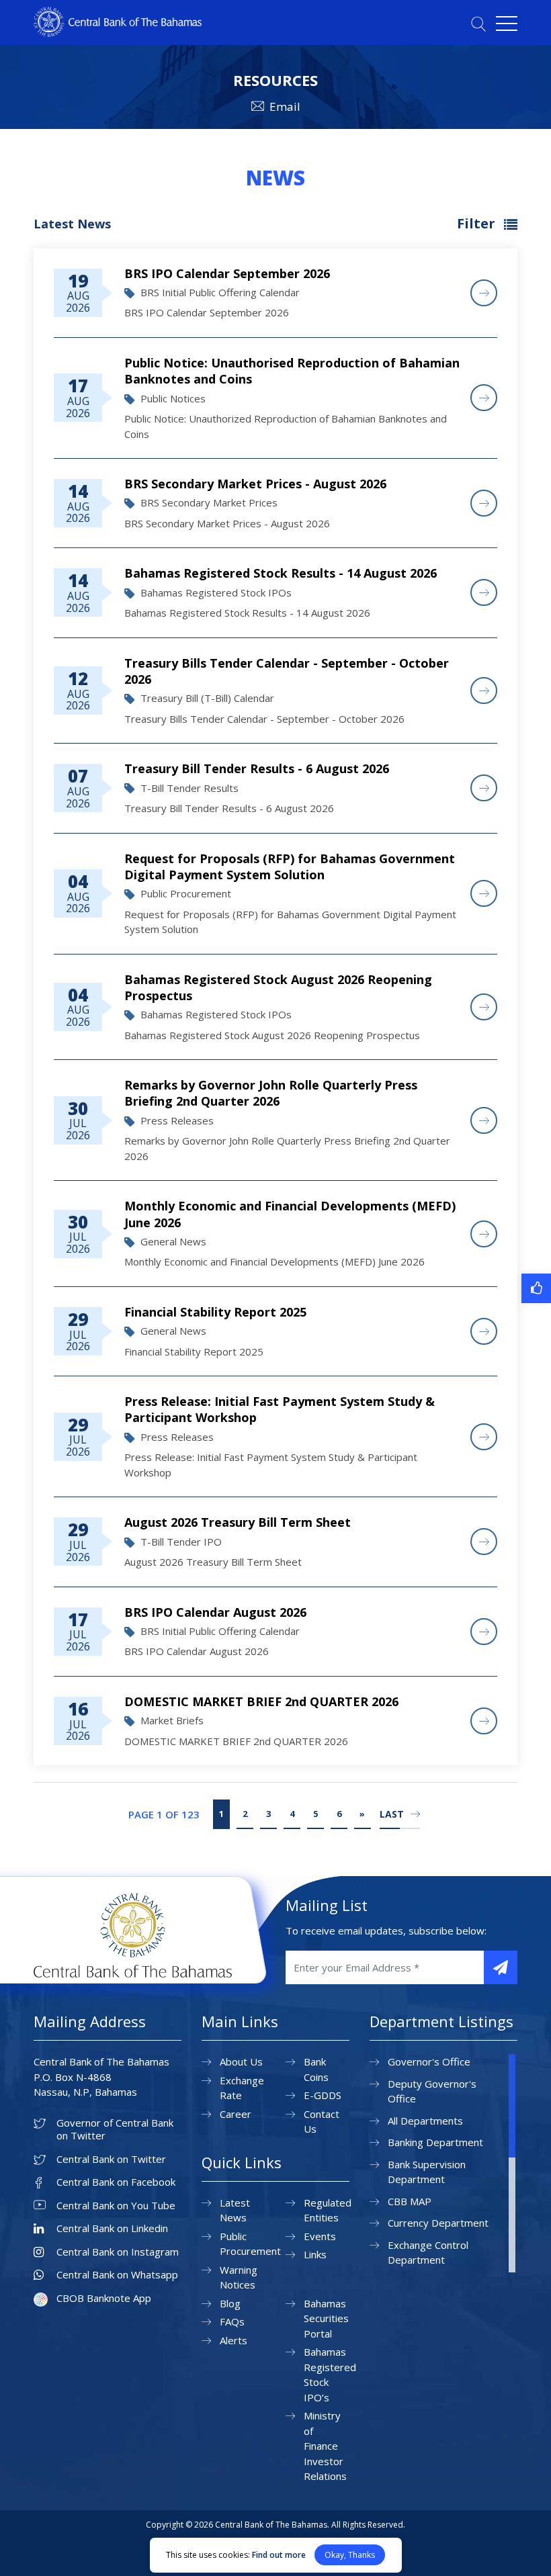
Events (320, 2236)
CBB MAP (410, 2201)
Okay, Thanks (350, 2555)
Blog (230, 2303)
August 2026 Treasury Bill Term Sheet (238, 1522)
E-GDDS (323, 2095)
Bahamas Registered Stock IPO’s (330, 2374)
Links (315, 2254)
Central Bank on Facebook (116, 2182)
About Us (241, 2061)
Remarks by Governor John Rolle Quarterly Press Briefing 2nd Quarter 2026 (271, 1093)
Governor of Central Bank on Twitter (115, 2130)
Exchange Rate (242, 2088)
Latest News (235, 2210)
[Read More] (484, 293)
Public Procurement (250, 2244)
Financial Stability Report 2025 (215, 1312)
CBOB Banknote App (104, 2298)
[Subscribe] (501, 1967)
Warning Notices (239, 2277)
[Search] (478, 24)
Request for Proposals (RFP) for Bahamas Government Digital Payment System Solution (290, 867)
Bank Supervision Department (427, 2172)
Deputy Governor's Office (432, 2091)
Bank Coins (316, 2069)
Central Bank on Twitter (111, 2159)
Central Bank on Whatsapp (117, 2275)
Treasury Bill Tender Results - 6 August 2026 (257, 768)
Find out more (279, 2555)
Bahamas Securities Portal (326, 2318)
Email (285, 106)
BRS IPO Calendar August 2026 (215, 1612)
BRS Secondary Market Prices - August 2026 (255, 484)
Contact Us (322, 2122)
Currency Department (438, 2223)
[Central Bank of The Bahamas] (118, 33)
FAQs (232, 2321)
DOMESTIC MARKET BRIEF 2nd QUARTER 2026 (261, 1701)
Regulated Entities (328, 2210)
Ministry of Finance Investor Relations (325, 2446)
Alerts (234, 2340)
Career (236, 2114)
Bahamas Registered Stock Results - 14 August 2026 (281, 573)
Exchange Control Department (428, 2253)
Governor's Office (429, 2061)
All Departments (425, 2121)
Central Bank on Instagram (118, 2252)
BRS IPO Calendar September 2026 (227, 273)
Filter (478, 223)
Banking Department (435, 2142)
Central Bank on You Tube (116, 2206)
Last (392, 1814)
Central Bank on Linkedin (112, 2228)
